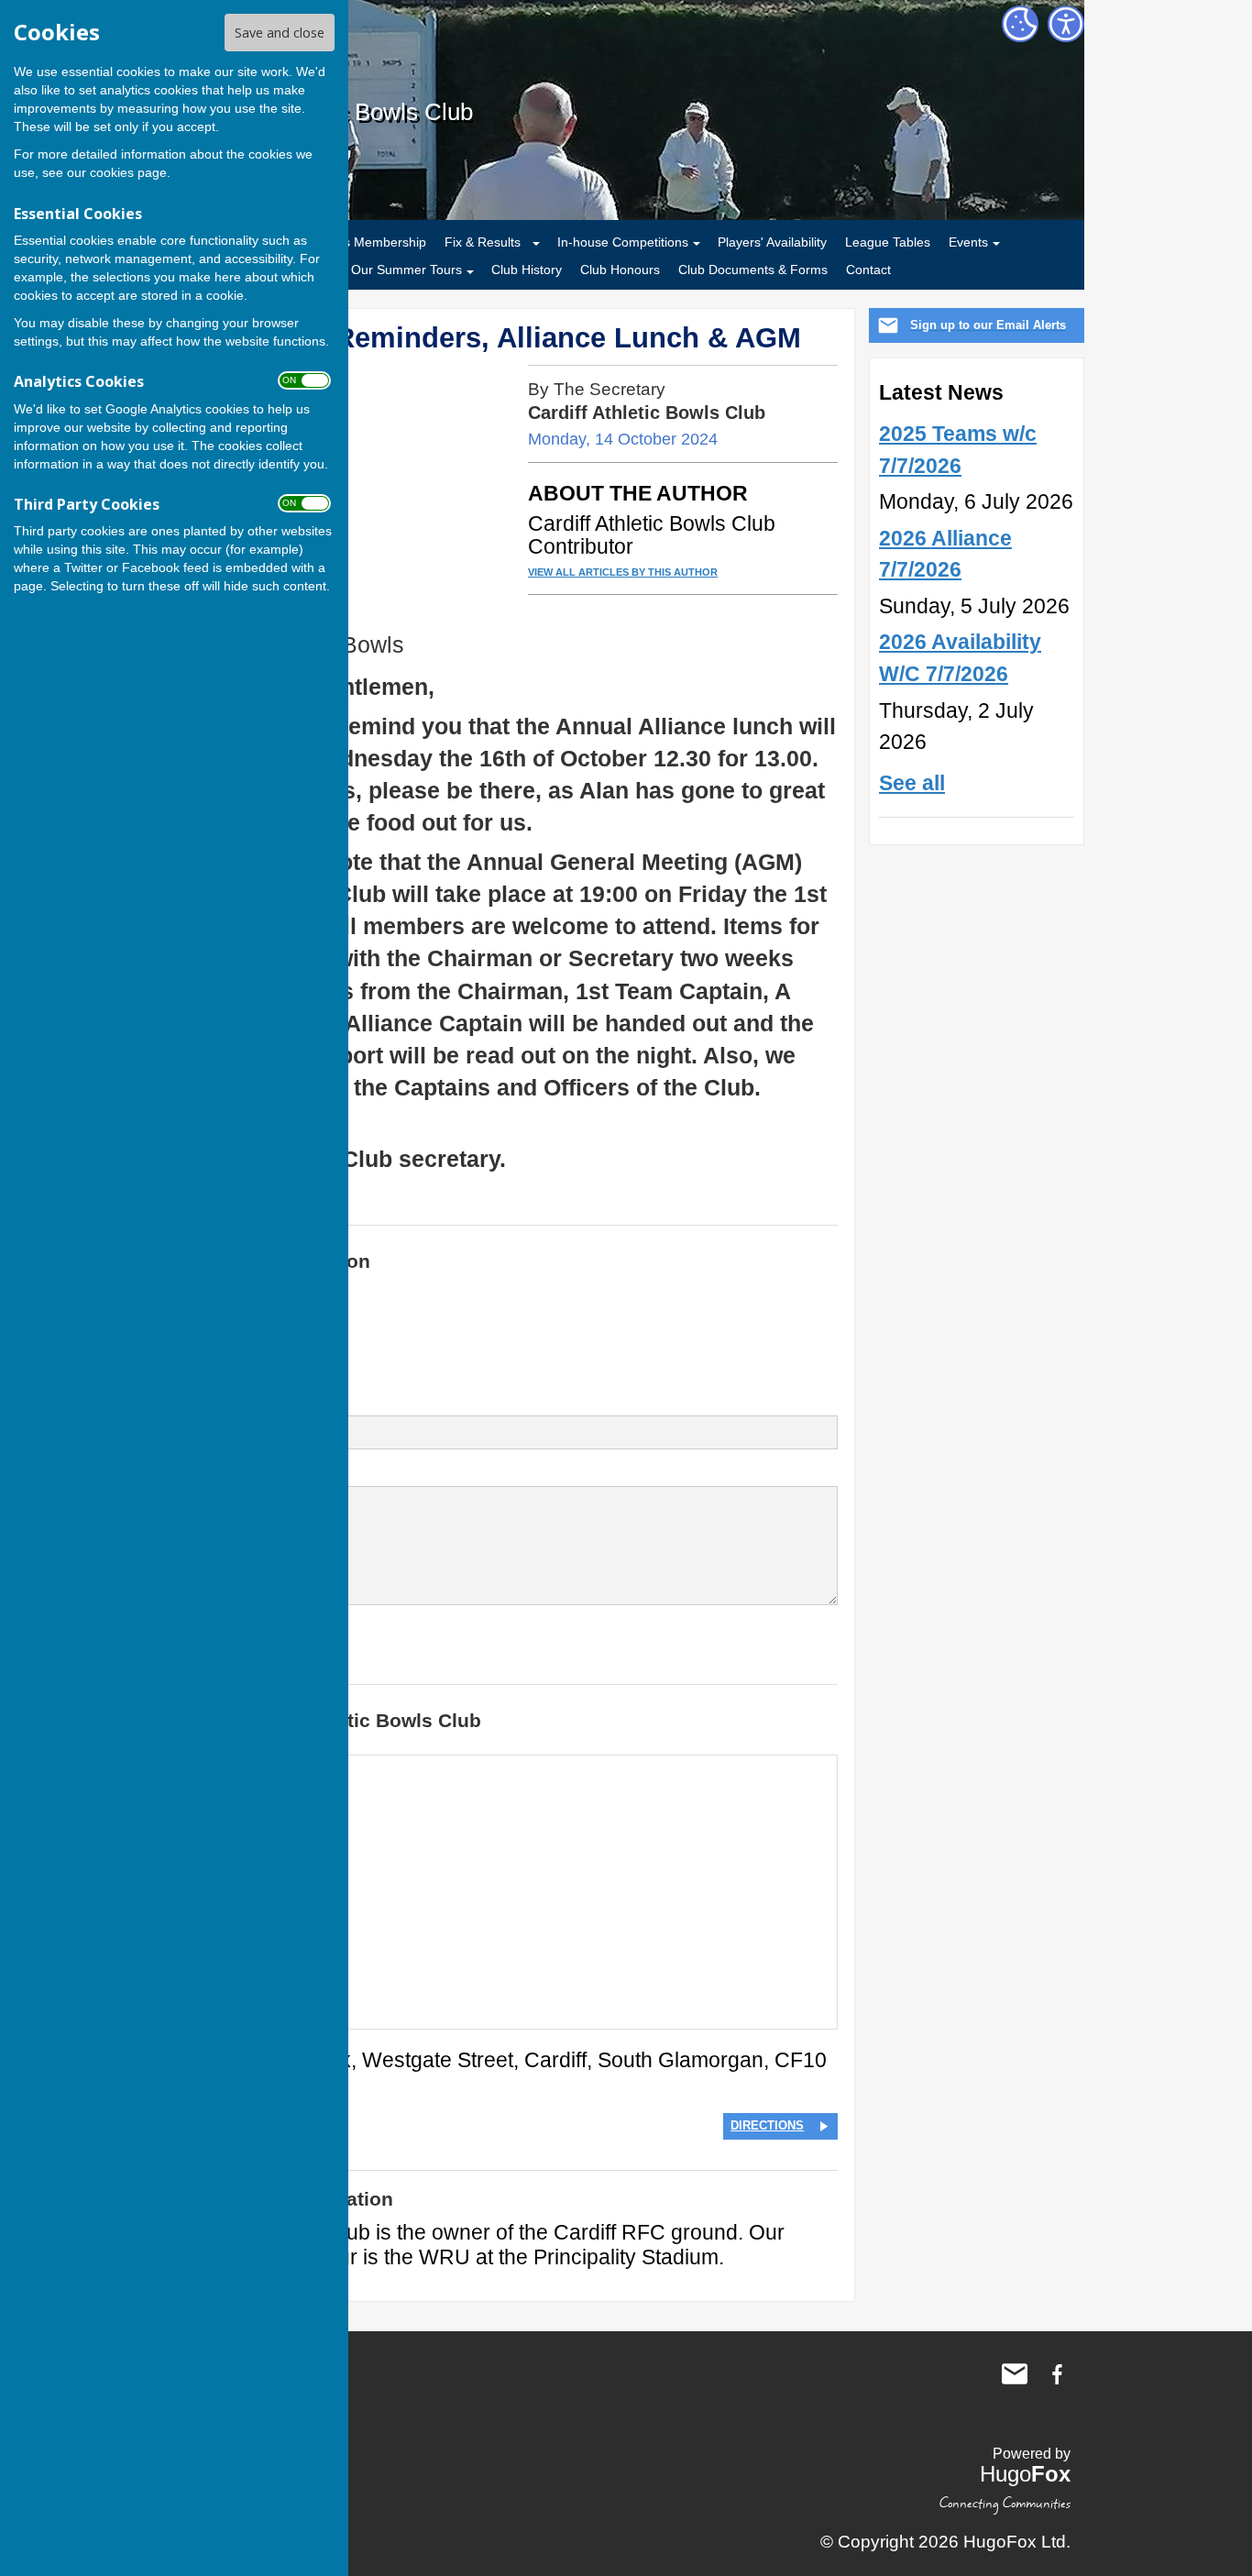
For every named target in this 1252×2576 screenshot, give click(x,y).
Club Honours (620, 270)
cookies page (128, 172)
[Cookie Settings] (1020, 24)
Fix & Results (483, 242)
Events (968, 242)
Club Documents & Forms (753, 270)
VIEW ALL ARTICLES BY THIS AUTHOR (623, 572)
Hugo (1025, 2474)
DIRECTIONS (767, 2125)
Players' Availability (772, 242)
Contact (868, 270)
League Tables (888, 242)
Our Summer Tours (406, 270)
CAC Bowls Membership (356, 242)
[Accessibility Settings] (1066, 24)
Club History (527, 270)
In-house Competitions (623, 242)
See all (912, 783)
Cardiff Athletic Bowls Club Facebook (1057, 2374)
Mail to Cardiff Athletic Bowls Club (1015, 2374)
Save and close (280, 33)
